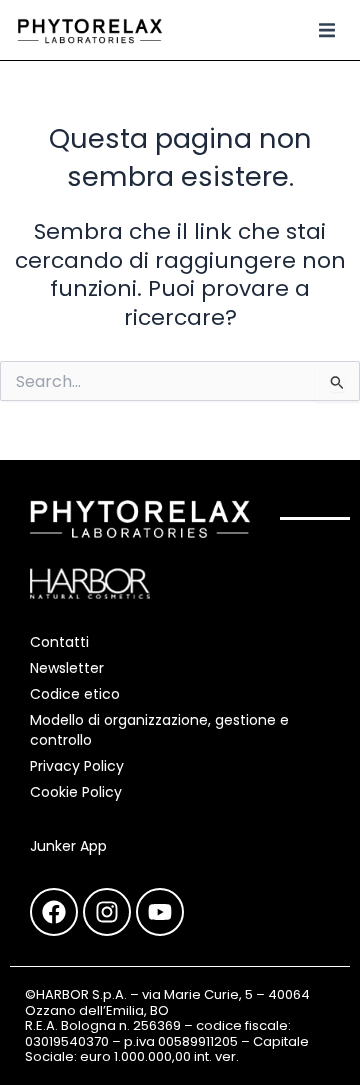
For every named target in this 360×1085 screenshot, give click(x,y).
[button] (327, 30)
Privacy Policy (77, 766)
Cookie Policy (76, 792)
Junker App (68, 846)
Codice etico (75, 694)
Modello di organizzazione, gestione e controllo (159, 730)
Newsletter (67, 668)
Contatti (59, 642)
